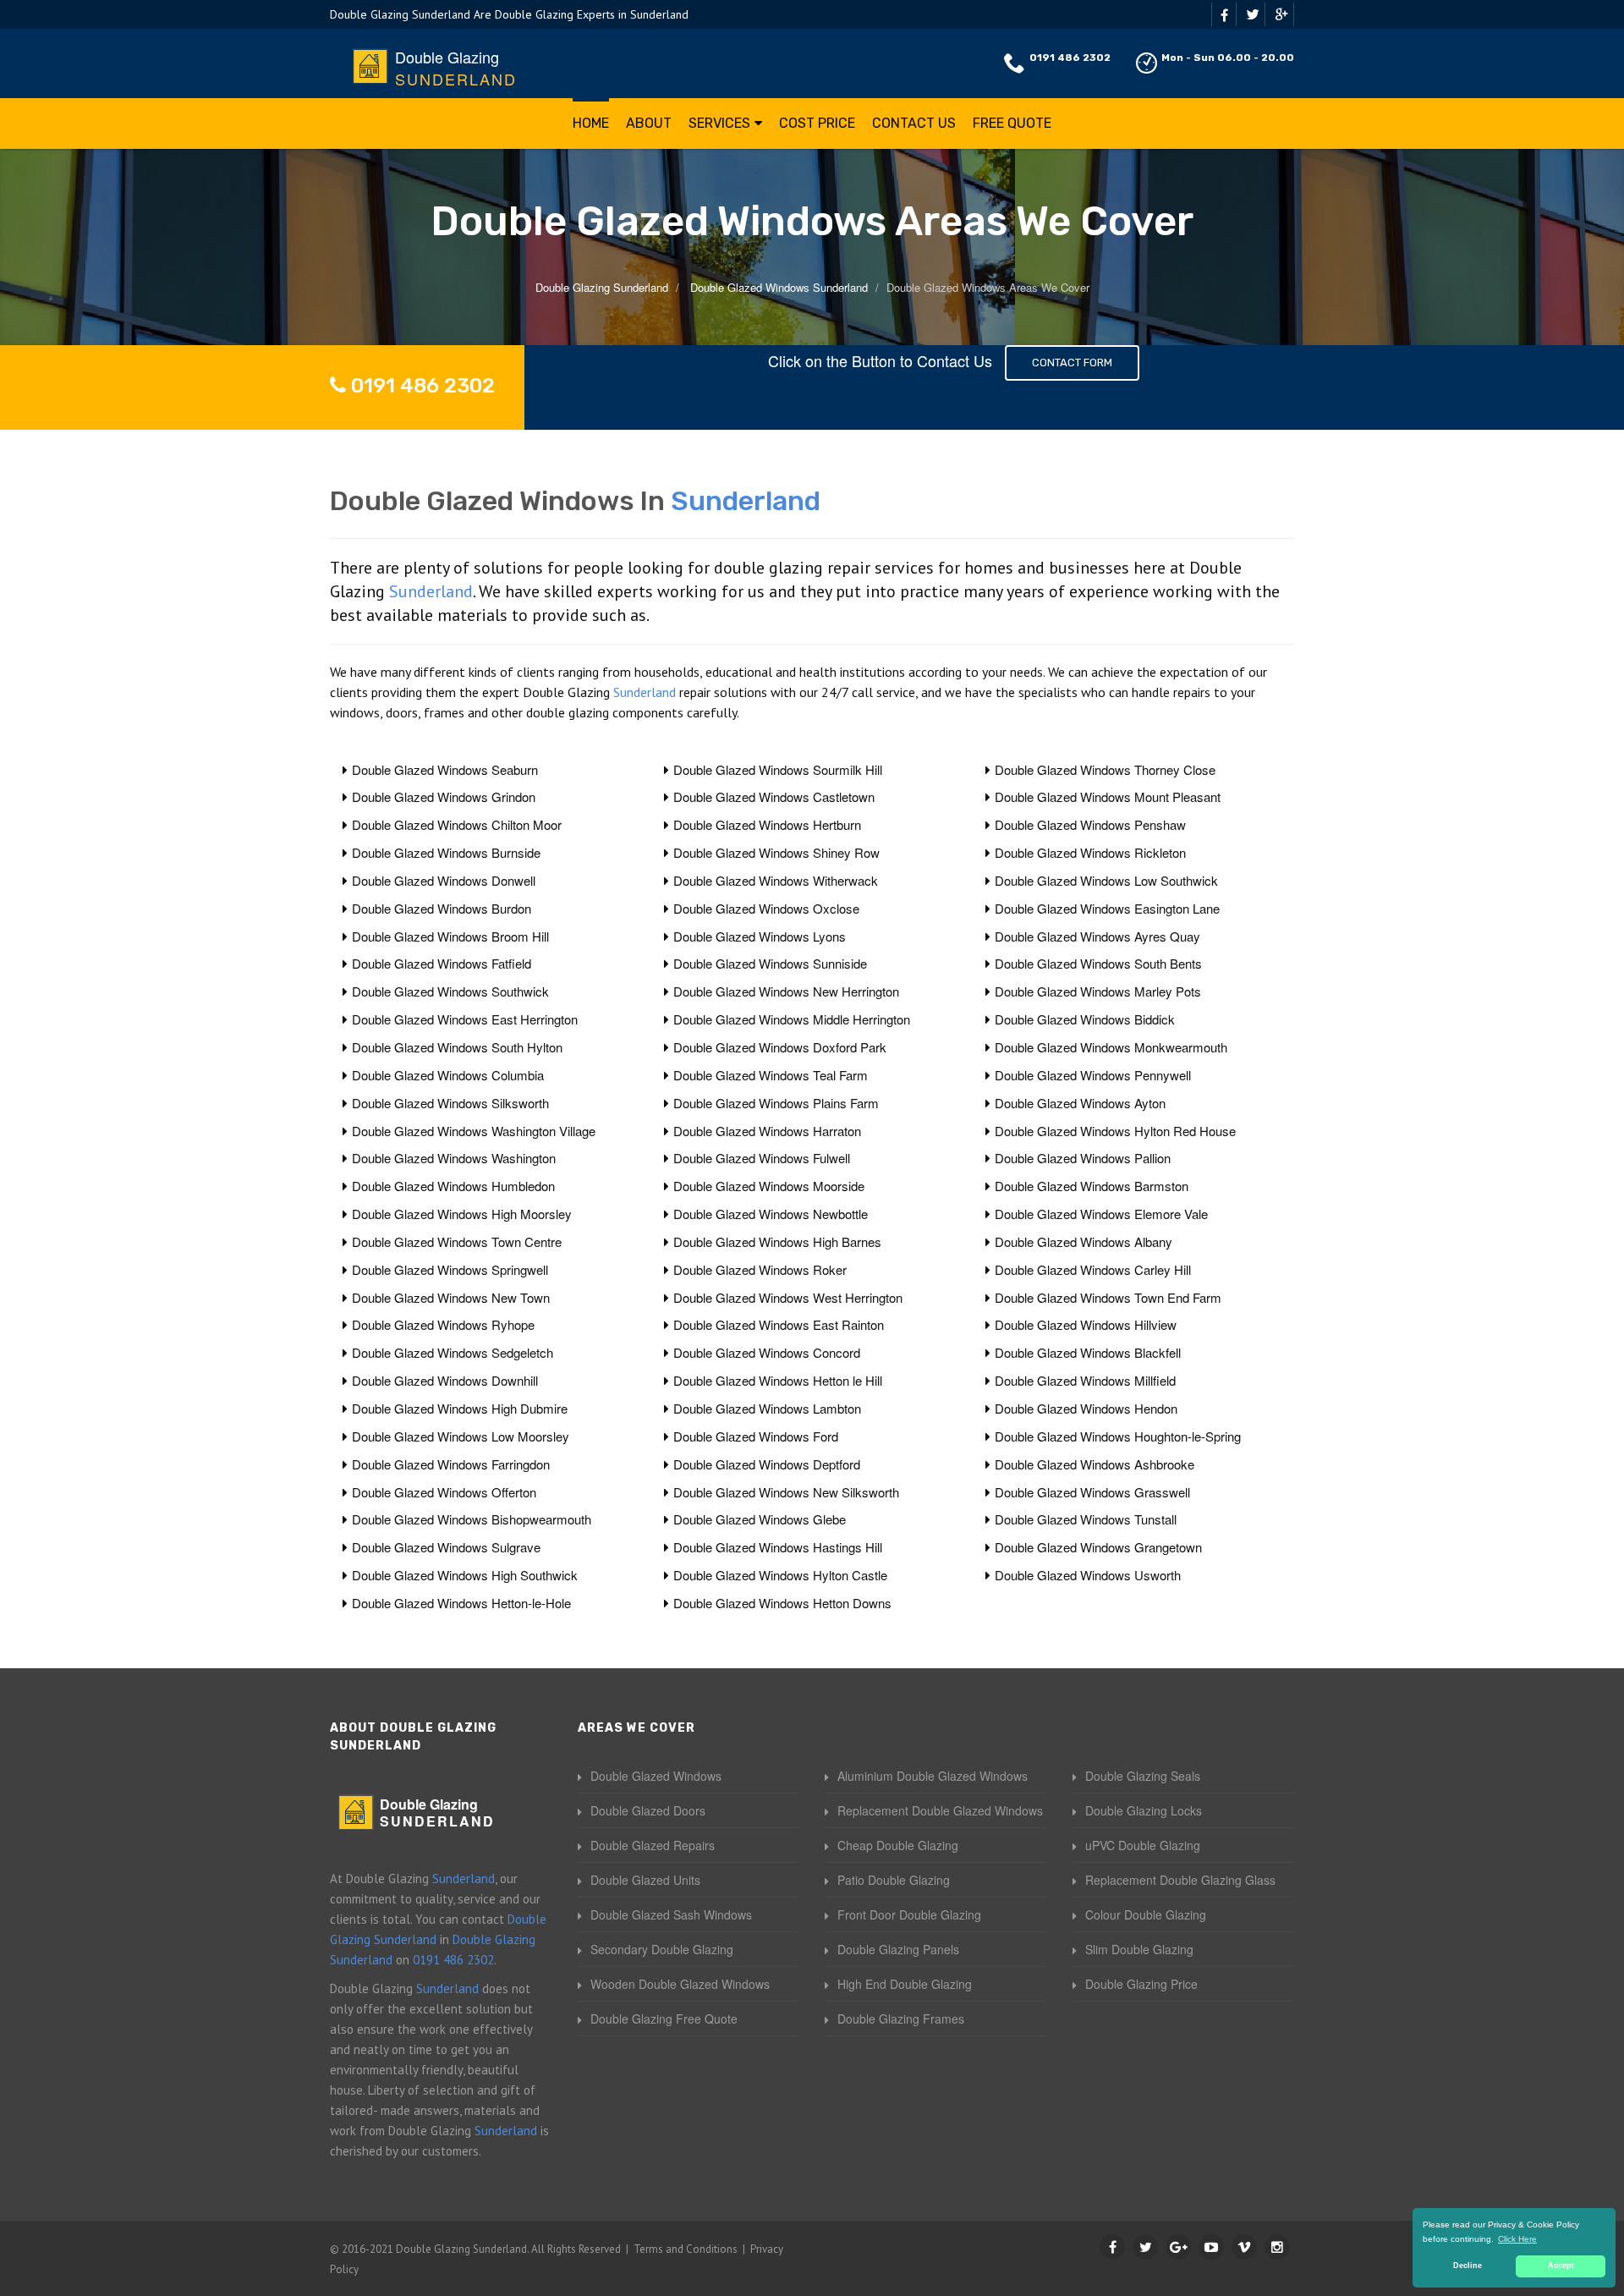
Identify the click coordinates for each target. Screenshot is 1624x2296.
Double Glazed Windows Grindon (444, 796)
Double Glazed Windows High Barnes (777, 1241)
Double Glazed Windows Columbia (448, 1075)
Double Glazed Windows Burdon (442, 908)
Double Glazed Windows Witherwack (776, 880)
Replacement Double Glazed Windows (940, 1810)
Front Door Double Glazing (909, 1914)
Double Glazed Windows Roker (760, 1269)
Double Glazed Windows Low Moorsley (461, 1436)
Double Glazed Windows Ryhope (443, 1324)
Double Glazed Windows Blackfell (1088, 1352)
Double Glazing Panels (898, 1949)
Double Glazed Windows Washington (454, 1158)
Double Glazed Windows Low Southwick (1106, 880)
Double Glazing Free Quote (664, 2019)
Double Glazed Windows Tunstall (1086, 1519)
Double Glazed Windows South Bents (1098, 963)
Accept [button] (1561, 2266)
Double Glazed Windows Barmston (1092, 1186)
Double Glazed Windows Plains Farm (776, 1103)
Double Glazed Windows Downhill (445, 1380)
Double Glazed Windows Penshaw (1090, 824)
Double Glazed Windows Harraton (767, 1131)
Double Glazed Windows (656, 1776)
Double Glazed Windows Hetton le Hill (778, 1380)
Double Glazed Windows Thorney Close (1105, 769)
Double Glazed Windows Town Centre (457, 1241)
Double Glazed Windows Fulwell (762, 1158)
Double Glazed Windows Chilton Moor (457, 824)
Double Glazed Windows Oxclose (766, 908)
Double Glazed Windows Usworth (1088, 1575)
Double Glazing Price (1141, 1984)
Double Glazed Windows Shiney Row (776, 852)
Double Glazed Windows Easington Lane (1107, 908)
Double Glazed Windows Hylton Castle (780, 1575)
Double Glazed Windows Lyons (760, 936)
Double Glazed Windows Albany (1084, 1241)
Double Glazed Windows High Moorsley (462, 1214)
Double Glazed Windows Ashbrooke (1095, 1464)
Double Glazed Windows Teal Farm (771, 1075)
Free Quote (1012, 123)
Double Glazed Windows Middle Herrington (792, 1019)
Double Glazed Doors (648, 1810)
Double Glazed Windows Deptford (767, 1464)
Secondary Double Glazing (662, 1949)
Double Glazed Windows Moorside (769, 1186)
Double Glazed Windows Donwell (444, 880)
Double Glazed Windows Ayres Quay (1097, 936)
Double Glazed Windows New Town (451, 1297)
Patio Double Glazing (894, 1880)
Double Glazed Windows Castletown (774, 796)
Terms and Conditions (686, 2249)
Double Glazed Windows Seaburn (445, 769)
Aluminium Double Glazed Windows (933, 1776)
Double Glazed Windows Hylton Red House (1115, 1131)
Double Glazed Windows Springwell (450, 1269)
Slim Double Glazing (1139, 1949)
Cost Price (817, 123)
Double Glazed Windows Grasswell (1092, 1492)
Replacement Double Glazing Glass (1180, 1880)
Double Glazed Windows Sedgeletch (453, 1352)
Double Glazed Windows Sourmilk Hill (778, 769)
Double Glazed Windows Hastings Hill (778, 1547)
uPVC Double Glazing (1143, 1845)
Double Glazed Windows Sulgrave (446, 1547)
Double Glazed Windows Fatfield (442, 963)
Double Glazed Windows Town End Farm (1108, 1297)
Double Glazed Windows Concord (767, 1352)
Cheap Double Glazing (898, 1845)
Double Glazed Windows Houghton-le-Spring (1118, 1436)
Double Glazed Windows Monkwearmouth (1111, 1047)
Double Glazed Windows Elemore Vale (1101, 1214)
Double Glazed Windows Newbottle (771, 1214)
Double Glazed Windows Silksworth (450, 1103)
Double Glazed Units (645, 1880)
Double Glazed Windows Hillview (1086, 1324)
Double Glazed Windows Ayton (1080, 1103)
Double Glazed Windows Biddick (1085, 1019)
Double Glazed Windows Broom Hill (450, 936)
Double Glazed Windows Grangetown (1098, 1547)
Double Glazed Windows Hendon (1086, 1408)
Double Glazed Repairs (653, 1845)
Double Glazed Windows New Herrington (786, 991)
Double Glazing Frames (901, 2019)
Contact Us (914, 123)
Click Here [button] (1517, 2239)
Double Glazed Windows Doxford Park (780, 1047)
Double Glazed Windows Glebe (760, 1519)
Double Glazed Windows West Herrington (788, 1297)
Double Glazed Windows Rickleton (1090, 852)
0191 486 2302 (1070, 58)
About (649, 123)
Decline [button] (1468, 2266)
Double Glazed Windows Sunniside (770, 963)
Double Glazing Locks (1144, 1810)
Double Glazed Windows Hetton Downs (782, 1603)
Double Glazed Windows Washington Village (474, 1131)
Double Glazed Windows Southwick (450, 991)
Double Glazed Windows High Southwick (465, 1575)
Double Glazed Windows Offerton (444, 1492)
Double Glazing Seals (1143, 1776)
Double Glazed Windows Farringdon (451, 1464)
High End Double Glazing (905, 1984)
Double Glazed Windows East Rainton (779, 1324)
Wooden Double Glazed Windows (680, 1984)
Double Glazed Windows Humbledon (453, 1186)
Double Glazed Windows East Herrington (465, 1019)
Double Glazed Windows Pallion (1083, 1158)
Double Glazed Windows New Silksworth (786, 1492)
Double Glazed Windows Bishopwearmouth (472, 1519)
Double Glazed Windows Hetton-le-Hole (461, 1603)
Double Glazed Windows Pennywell (1093, 1075)
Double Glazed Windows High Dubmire (460, 1408)
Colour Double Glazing (1146, 1914)
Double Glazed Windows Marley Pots (1098, 991)
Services (719, 123)
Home (591, 123)
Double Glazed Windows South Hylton (457, 1047)
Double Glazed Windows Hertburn (767, 824)
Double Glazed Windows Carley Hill (1093, 1269)
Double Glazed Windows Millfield (1085, 1380)
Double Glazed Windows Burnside (446, 852)
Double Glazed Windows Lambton (767, 1408)
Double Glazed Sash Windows (671, 1914)
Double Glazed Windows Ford (756, 1436)
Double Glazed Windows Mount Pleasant (1108, 796)
